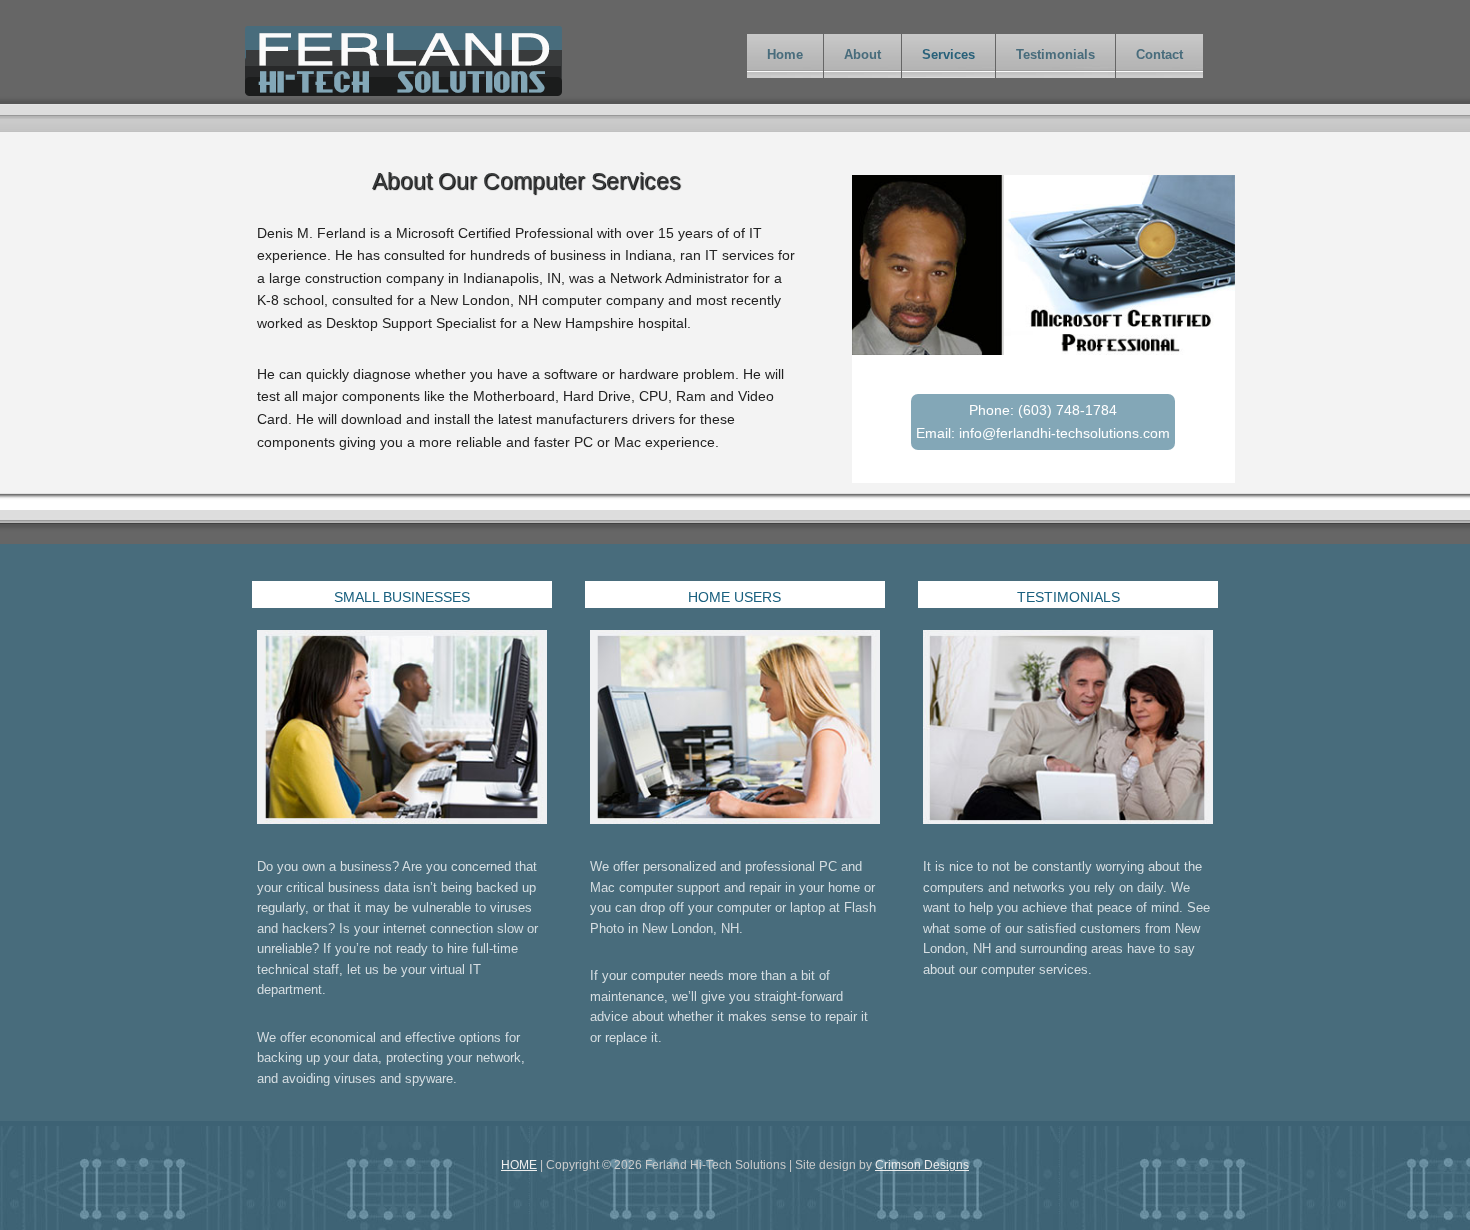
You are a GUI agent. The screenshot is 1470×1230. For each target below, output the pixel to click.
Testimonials (1055, 54)
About (862, 54)
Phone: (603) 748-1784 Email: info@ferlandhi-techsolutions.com (1043, 421)
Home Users (734, 597)
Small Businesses (402, 597)
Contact (1159, 54)
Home (785, 54)
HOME (519, 1165)
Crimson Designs (922, 1165)
